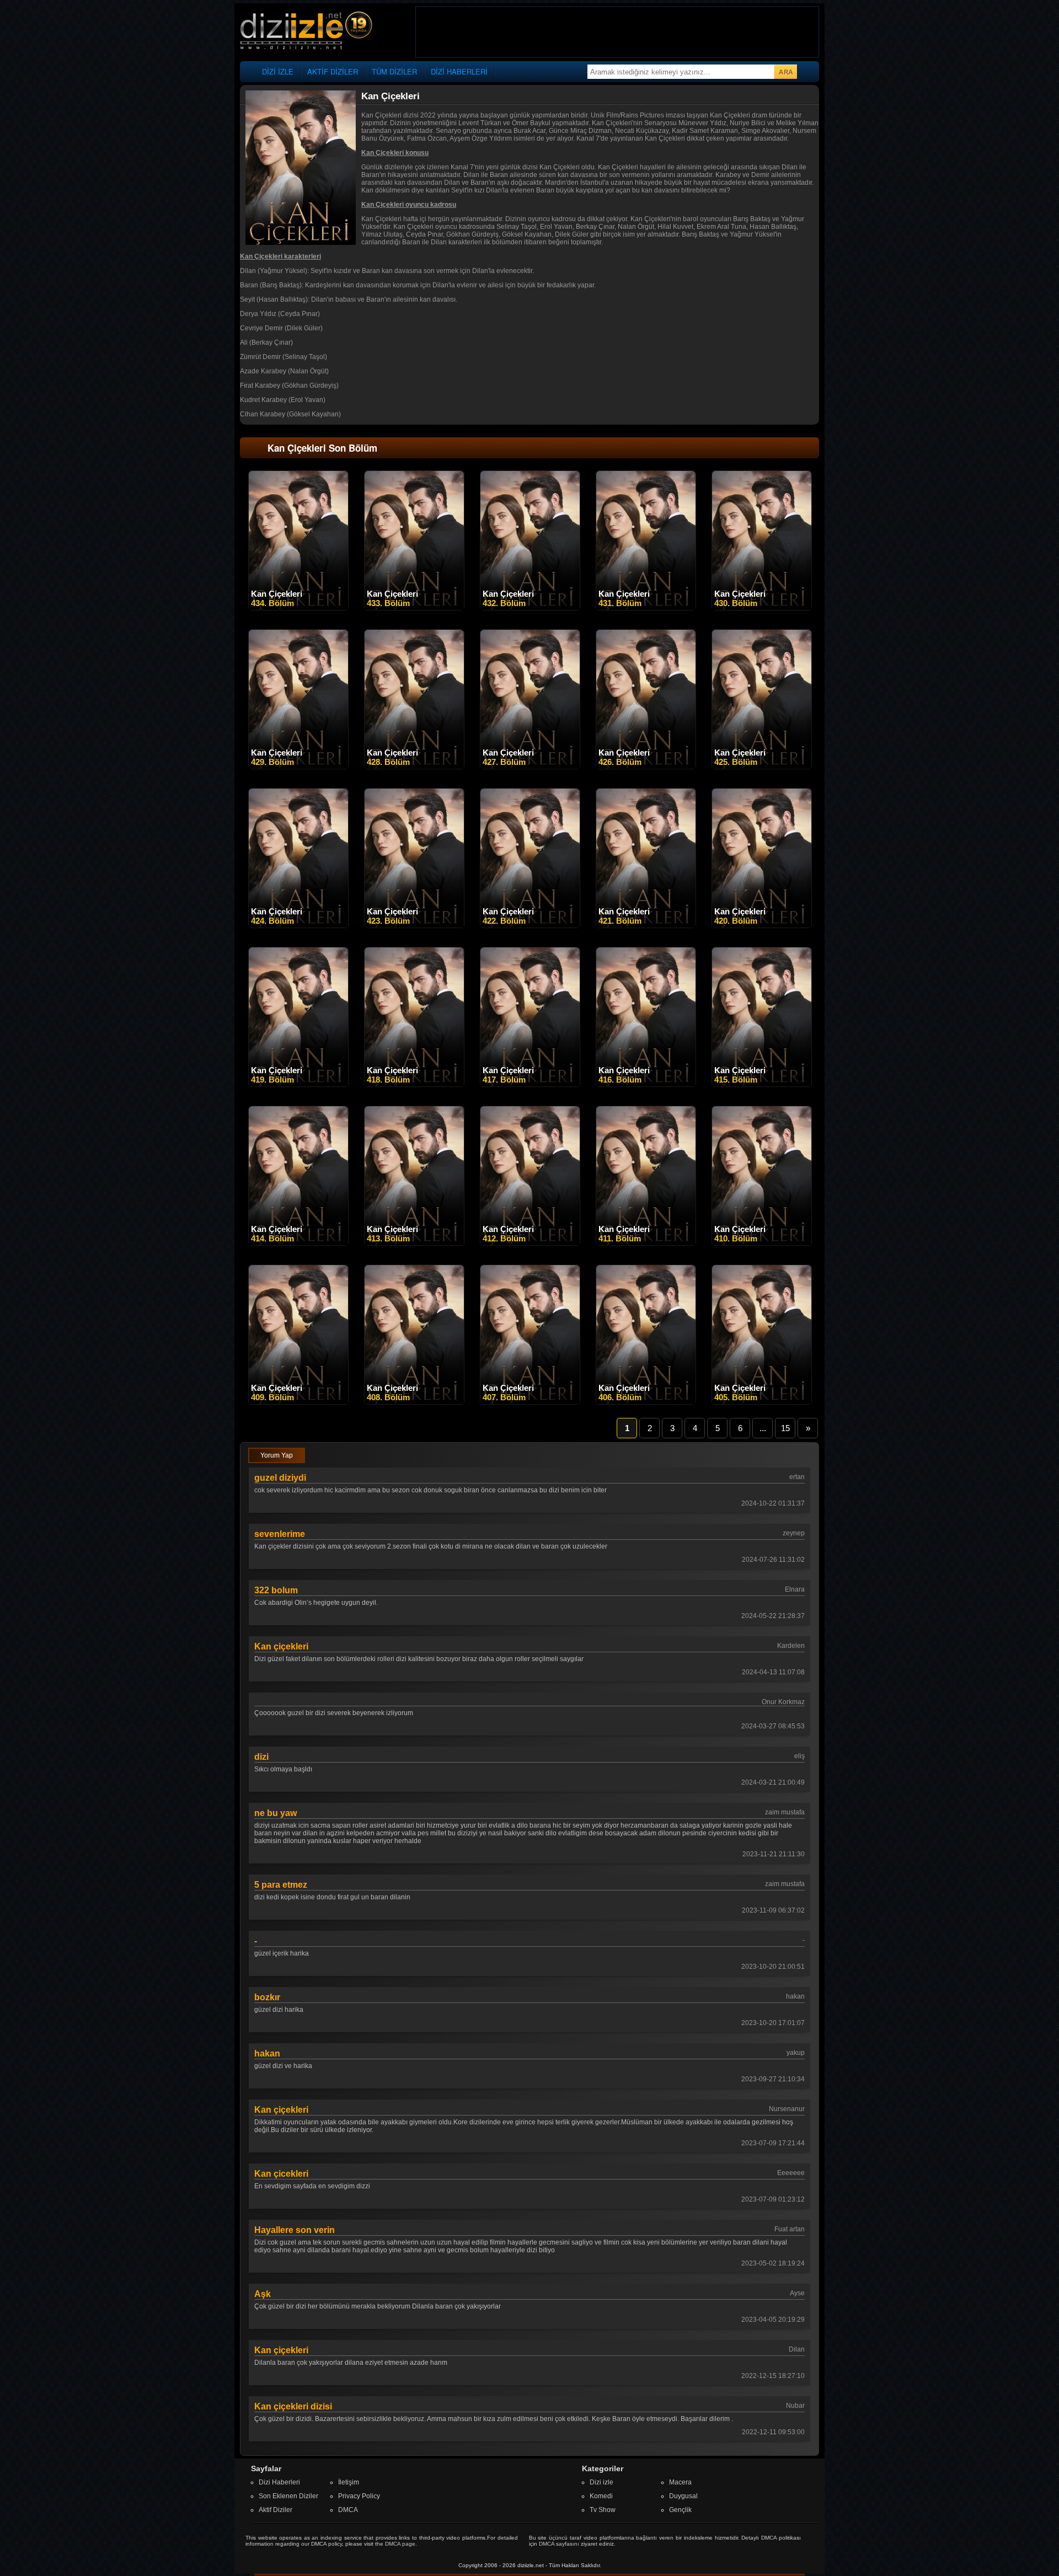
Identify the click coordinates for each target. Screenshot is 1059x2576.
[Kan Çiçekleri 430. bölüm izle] (762, 608)
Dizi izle (601, 2482)
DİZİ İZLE (278, 71)
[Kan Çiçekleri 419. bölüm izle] (298, 1084)
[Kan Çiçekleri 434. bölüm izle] (298, 608)
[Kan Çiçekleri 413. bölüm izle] (414, 1243)
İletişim (349, 2482)
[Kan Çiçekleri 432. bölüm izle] (530, 608)
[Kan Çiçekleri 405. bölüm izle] (762, 1402)
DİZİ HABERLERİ (459, 71)
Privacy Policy (359, 2496)
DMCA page (400, 2544)
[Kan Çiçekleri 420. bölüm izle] (762, 925)
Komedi (601, 2496)
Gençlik (680, 2510)
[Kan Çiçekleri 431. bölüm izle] (646, 608)
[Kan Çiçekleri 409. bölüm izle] (298, 1402)
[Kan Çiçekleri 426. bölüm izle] (646, 767)
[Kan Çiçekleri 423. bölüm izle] (414, 925)
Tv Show (603, 2510)
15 (785, 1428)
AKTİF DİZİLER (333, 71)
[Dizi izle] (306, 31)
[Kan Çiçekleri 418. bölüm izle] (414, 1084)
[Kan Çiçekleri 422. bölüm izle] (530, 925)
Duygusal (683, 2496)
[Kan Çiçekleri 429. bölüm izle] (298, 767)
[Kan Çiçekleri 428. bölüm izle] (414, 767)
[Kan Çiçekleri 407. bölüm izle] (530, 1402)
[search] (785, 72)
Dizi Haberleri (279, 2482)
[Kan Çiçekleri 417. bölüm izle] (530, 1084)
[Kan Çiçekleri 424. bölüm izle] (298, 925)
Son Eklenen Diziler (288, 2496)
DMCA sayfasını (559, 2544)
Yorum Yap (277, 1455)
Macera (680, 2482)
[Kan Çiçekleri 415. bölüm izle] (762, 1084)
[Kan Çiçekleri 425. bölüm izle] (762, 767)
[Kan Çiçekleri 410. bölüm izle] (762, 1243)
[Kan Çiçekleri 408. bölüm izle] (414, 1402)
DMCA (348, 2510)
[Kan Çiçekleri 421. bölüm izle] (646, 925)
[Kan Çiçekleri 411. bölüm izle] (646, 1243)
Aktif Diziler (276, 2510)
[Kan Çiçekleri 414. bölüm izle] (298, 1243)
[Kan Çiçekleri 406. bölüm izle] (646, 1402)
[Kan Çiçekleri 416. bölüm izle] (646, 1084)
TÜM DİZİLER (394, 71)
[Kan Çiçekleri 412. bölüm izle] (530, 1243)
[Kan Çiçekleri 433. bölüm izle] (414, 608)
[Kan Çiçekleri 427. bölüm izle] (530, 767)
